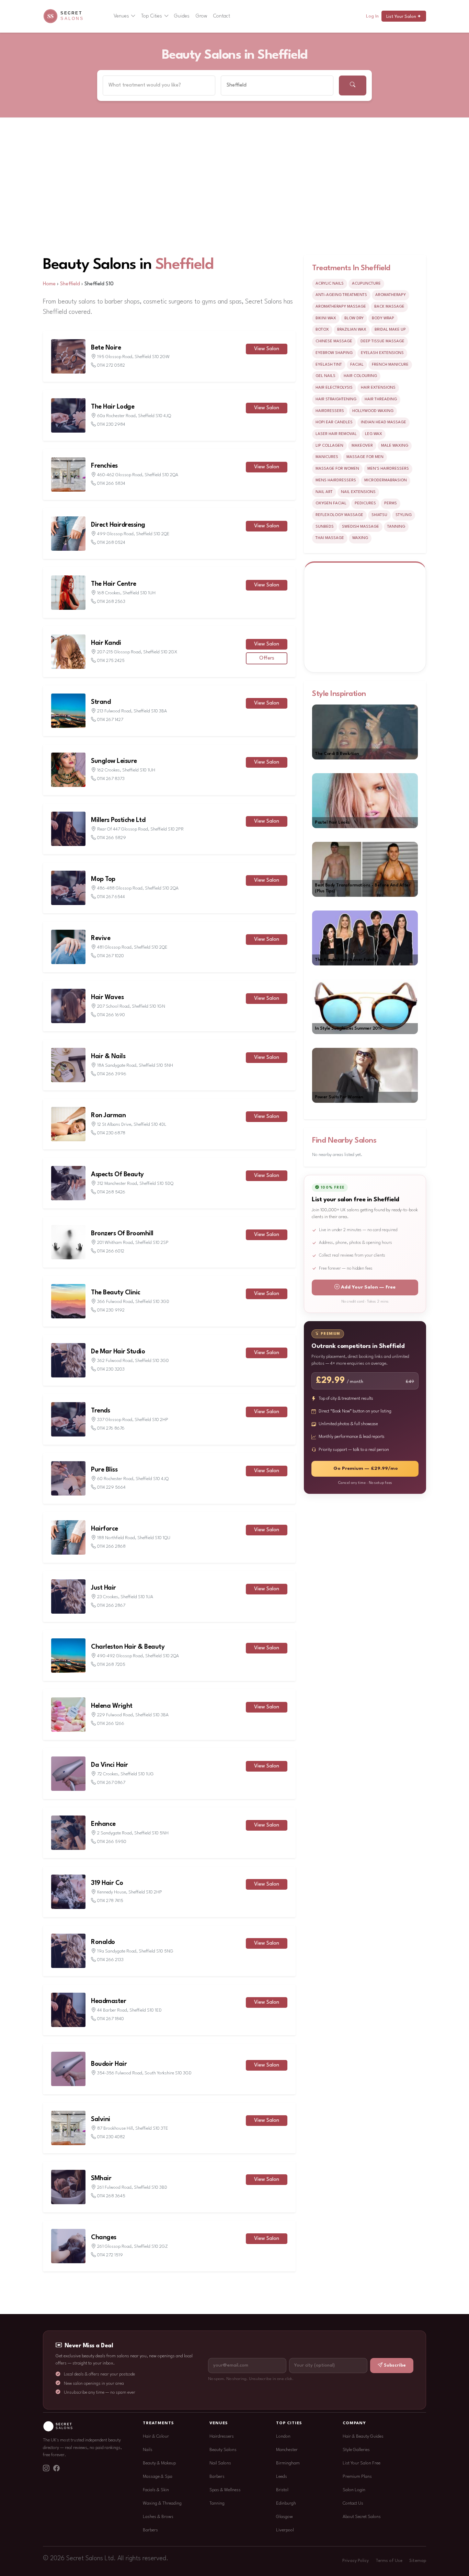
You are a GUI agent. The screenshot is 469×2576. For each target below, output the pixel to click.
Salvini (101, 2119)
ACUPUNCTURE (366, 284)
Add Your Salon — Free (368, 1287)
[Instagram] (46, 2469)
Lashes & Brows (158, 2517)
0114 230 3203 (111, 1369)
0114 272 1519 (110, 2255)
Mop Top (103, 879)
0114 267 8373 (111, 779)
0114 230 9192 (111, 1310)
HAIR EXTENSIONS (378, 388)
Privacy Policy (356, 2561)
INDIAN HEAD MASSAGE (384, 422)
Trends (100, 1411)
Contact (222, 16)
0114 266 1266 (111, 1724)
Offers (267, 658)
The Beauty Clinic (116, 1293)
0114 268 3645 (111, 2196)
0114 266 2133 (110, 1960)
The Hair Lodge (113, 407)
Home (49, 284)
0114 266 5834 (111, 484)
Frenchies (104, 466)
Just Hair (104, 1588)
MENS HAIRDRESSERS (336, 480)
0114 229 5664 (111, 1487)
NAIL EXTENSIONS (358, 492)
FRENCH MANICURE (390, 365)
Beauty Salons (223, 2450)
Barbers (150, 2530)
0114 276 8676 (111, 1428)
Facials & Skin (156, 2490)
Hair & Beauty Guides (363, 2436)
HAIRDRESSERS (330, 411)
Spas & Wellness (225, 2490)
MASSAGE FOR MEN (365, 457)
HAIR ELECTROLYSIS (334, 388)
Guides (182, 16)
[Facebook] (56, 2469)
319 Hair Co (107, 1883)
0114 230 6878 (111, 1133)
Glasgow (284, 2517)
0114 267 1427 (110, 720)
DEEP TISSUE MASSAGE (382, 341)
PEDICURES (365, 503)
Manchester (287, 2450)
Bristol (282, 2490)
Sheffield (184, 265)
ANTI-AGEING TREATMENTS (341, 295)
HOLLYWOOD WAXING (373, 411)
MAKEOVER (362, 446)
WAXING (360, 538)
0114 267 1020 (111, 956)
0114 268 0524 (111, 543)
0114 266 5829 (112, 838)
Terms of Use (389, 2561)
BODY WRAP (383, 318)
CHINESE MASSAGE (334, 341)
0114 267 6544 (111, 897)
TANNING (396, 527)
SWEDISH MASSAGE (361, 527)
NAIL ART (324, 492)
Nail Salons (220, 2463)
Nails (148, 2450)
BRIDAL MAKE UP (390, 330)
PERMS (391, 503)
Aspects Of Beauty (117, 1175)
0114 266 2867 (111, 1606)
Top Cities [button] (152, 16)
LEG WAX (374, 434)
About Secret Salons (362, 2517)
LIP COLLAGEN (329, 446)
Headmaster (108, 2001)
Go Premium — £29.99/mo (366, 1469)
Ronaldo (103, 1942)
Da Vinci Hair (110, 1765)
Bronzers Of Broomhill (122, 1234)
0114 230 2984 (111, 425)
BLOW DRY (354, 318)
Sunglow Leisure (114, 761)
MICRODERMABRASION (386, 480)
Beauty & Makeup (159, 2463)
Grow (202, 16)
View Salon (267, 349)
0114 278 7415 (110, 1901)
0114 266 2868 (111, 1547)
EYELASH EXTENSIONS (382, 353)
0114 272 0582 (111, 365)
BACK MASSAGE (389, 307)
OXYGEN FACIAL (331, 503)
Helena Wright (112, 1706)
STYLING (404, 515)
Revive (101, 938)
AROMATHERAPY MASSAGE (341, 307)
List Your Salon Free (362, 2463)
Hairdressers (222, 2436)
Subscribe (395, 2365)
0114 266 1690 (111, 1015)
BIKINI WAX (326, 318)
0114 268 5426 (111, 1192)
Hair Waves (107, 997)
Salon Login (354, 2490)
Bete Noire (106, 348)
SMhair (101, 2178)
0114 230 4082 (111, 2137)
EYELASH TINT (329, 365)
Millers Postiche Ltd (118, 820)
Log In (372, 16)
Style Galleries (356, 2450)
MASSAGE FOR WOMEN (337, 469)
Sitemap (418, 2561)
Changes (104, 2237)
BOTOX (322, 330)
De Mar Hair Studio (118, 1352)
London (283, 2436)
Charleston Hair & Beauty (128, 1647)
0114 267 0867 (111, 1783)
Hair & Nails (108, 1056)
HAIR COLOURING (360, 376)
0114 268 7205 (111, 1665)
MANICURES (327, 457)
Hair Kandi (106, 643)
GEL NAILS (325, 376)
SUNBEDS (325, 527)
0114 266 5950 (112, 1842)
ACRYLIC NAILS (330, 284)
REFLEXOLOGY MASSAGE (339, 515)
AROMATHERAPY (391, 295)
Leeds (282, 2477)
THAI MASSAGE (330, 538)
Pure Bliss (104, 1470)
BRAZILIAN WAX (352, 330)
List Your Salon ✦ (404, 17)
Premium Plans (357, 2477)
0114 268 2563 (111, 602)
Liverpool (285, 2530)
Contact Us (353, 2503)
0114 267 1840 (111, 2019)
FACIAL (357, 365)
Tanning (217, 2503)
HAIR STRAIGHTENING (336, 399)
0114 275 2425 (111, 661)
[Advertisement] (235, 169)
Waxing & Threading (162, 2503)
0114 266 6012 (111, 1251)
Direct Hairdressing (118, 525)
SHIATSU (379, 515)
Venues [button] (121, 16)
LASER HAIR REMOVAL (336, 434)
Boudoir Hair (109, 2064)
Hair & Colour (156, 2436)
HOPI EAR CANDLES (334, 422)
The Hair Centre (114, 584)
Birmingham (288, 2463)
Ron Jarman (108, 1115)
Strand (101, 702)
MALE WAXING (395, 446)
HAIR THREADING (381, 399)
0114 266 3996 (112, 1074)
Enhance (103, 1824)
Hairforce (105, 1529)
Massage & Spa (158, 2477)
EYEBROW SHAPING (334, 353)
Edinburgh (286, 2503)
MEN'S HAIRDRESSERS (388, 469)
